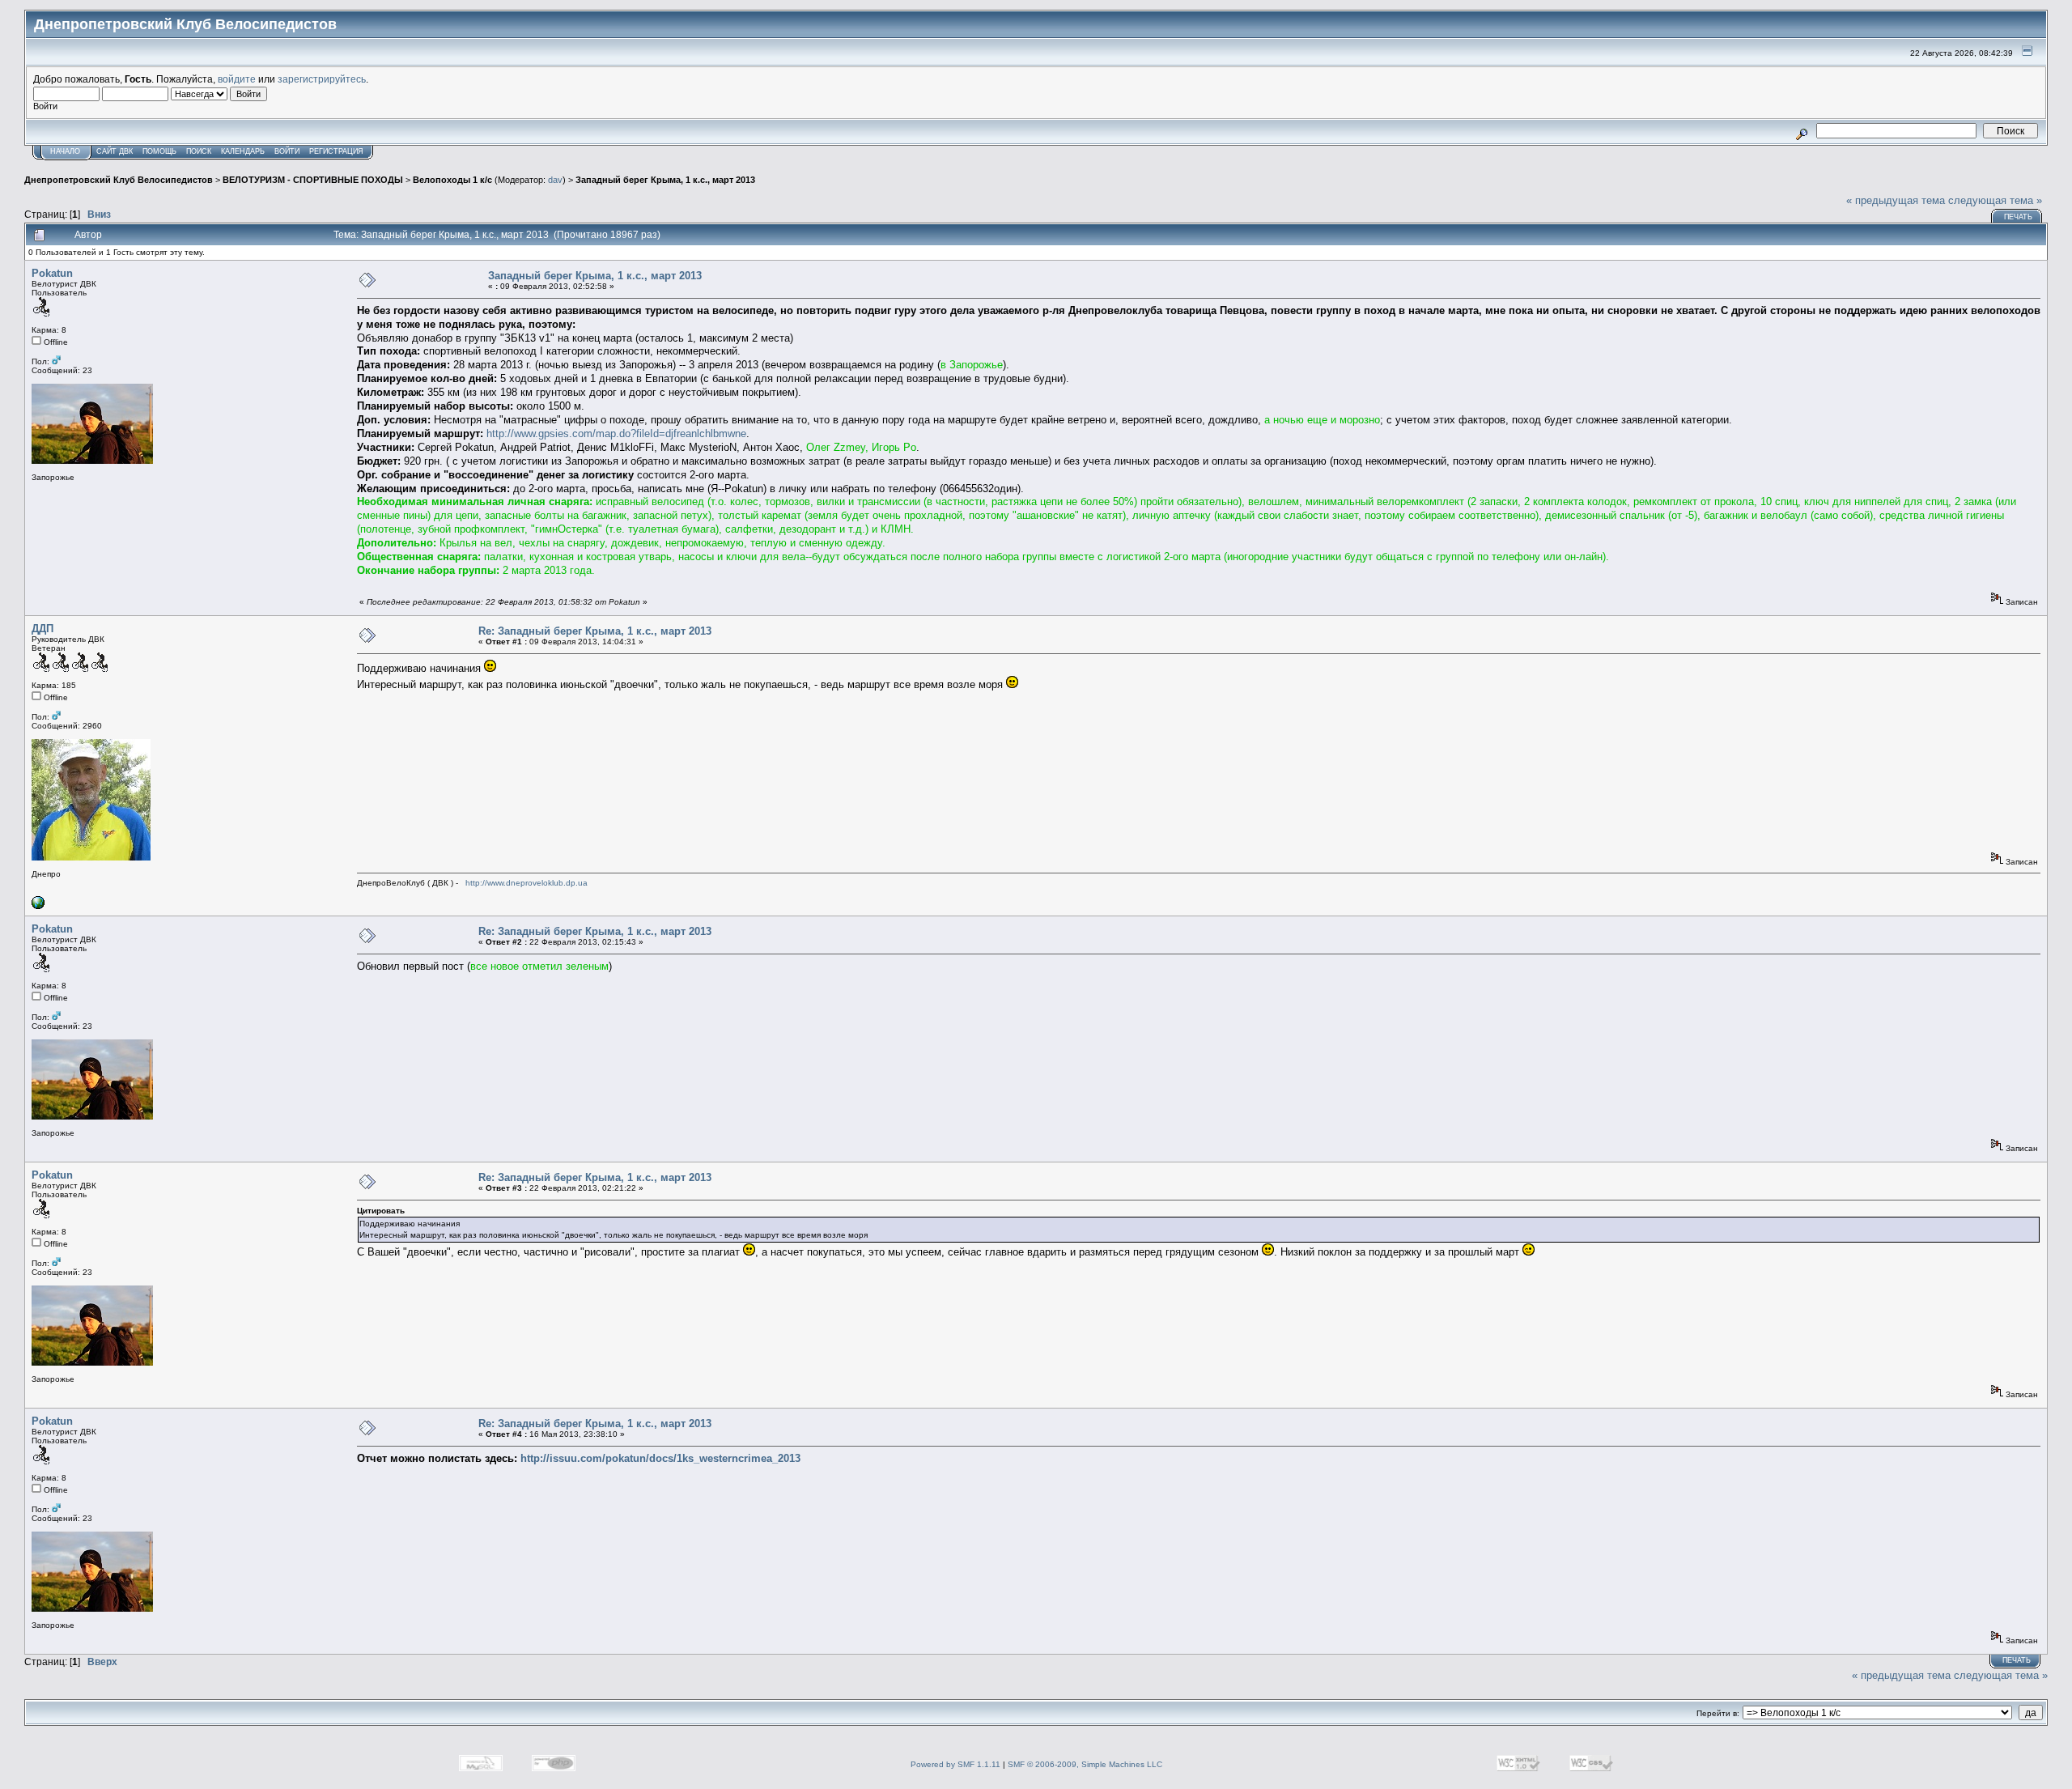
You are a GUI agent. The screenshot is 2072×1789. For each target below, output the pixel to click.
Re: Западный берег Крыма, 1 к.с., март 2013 (595, 631)
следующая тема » (1995, 200)
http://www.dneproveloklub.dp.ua (526, 883)
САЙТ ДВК (115, 151)
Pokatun (52, 273)
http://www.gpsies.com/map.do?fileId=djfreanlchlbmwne (616, 433)
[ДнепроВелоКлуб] (38, 906)
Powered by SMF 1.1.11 (955, 1764)
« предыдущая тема (1896, 200)
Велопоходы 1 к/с (452, 180)
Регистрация (336, 151)
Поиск (199, 151)
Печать (2018, 217)
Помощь (159, 151)
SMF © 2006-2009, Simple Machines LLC (1085, 1764)
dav (555, 180)
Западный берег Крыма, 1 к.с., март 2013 (665, 180)
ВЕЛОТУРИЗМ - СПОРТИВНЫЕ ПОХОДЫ (313, 180)
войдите (237, 79)
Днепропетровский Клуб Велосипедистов (119, 180)
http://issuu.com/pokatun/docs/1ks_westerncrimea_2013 (660, 1458)
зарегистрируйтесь (322, 79)
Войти (287, 151)
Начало (65, 151)
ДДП (42, 629)
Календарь (243, 151)
